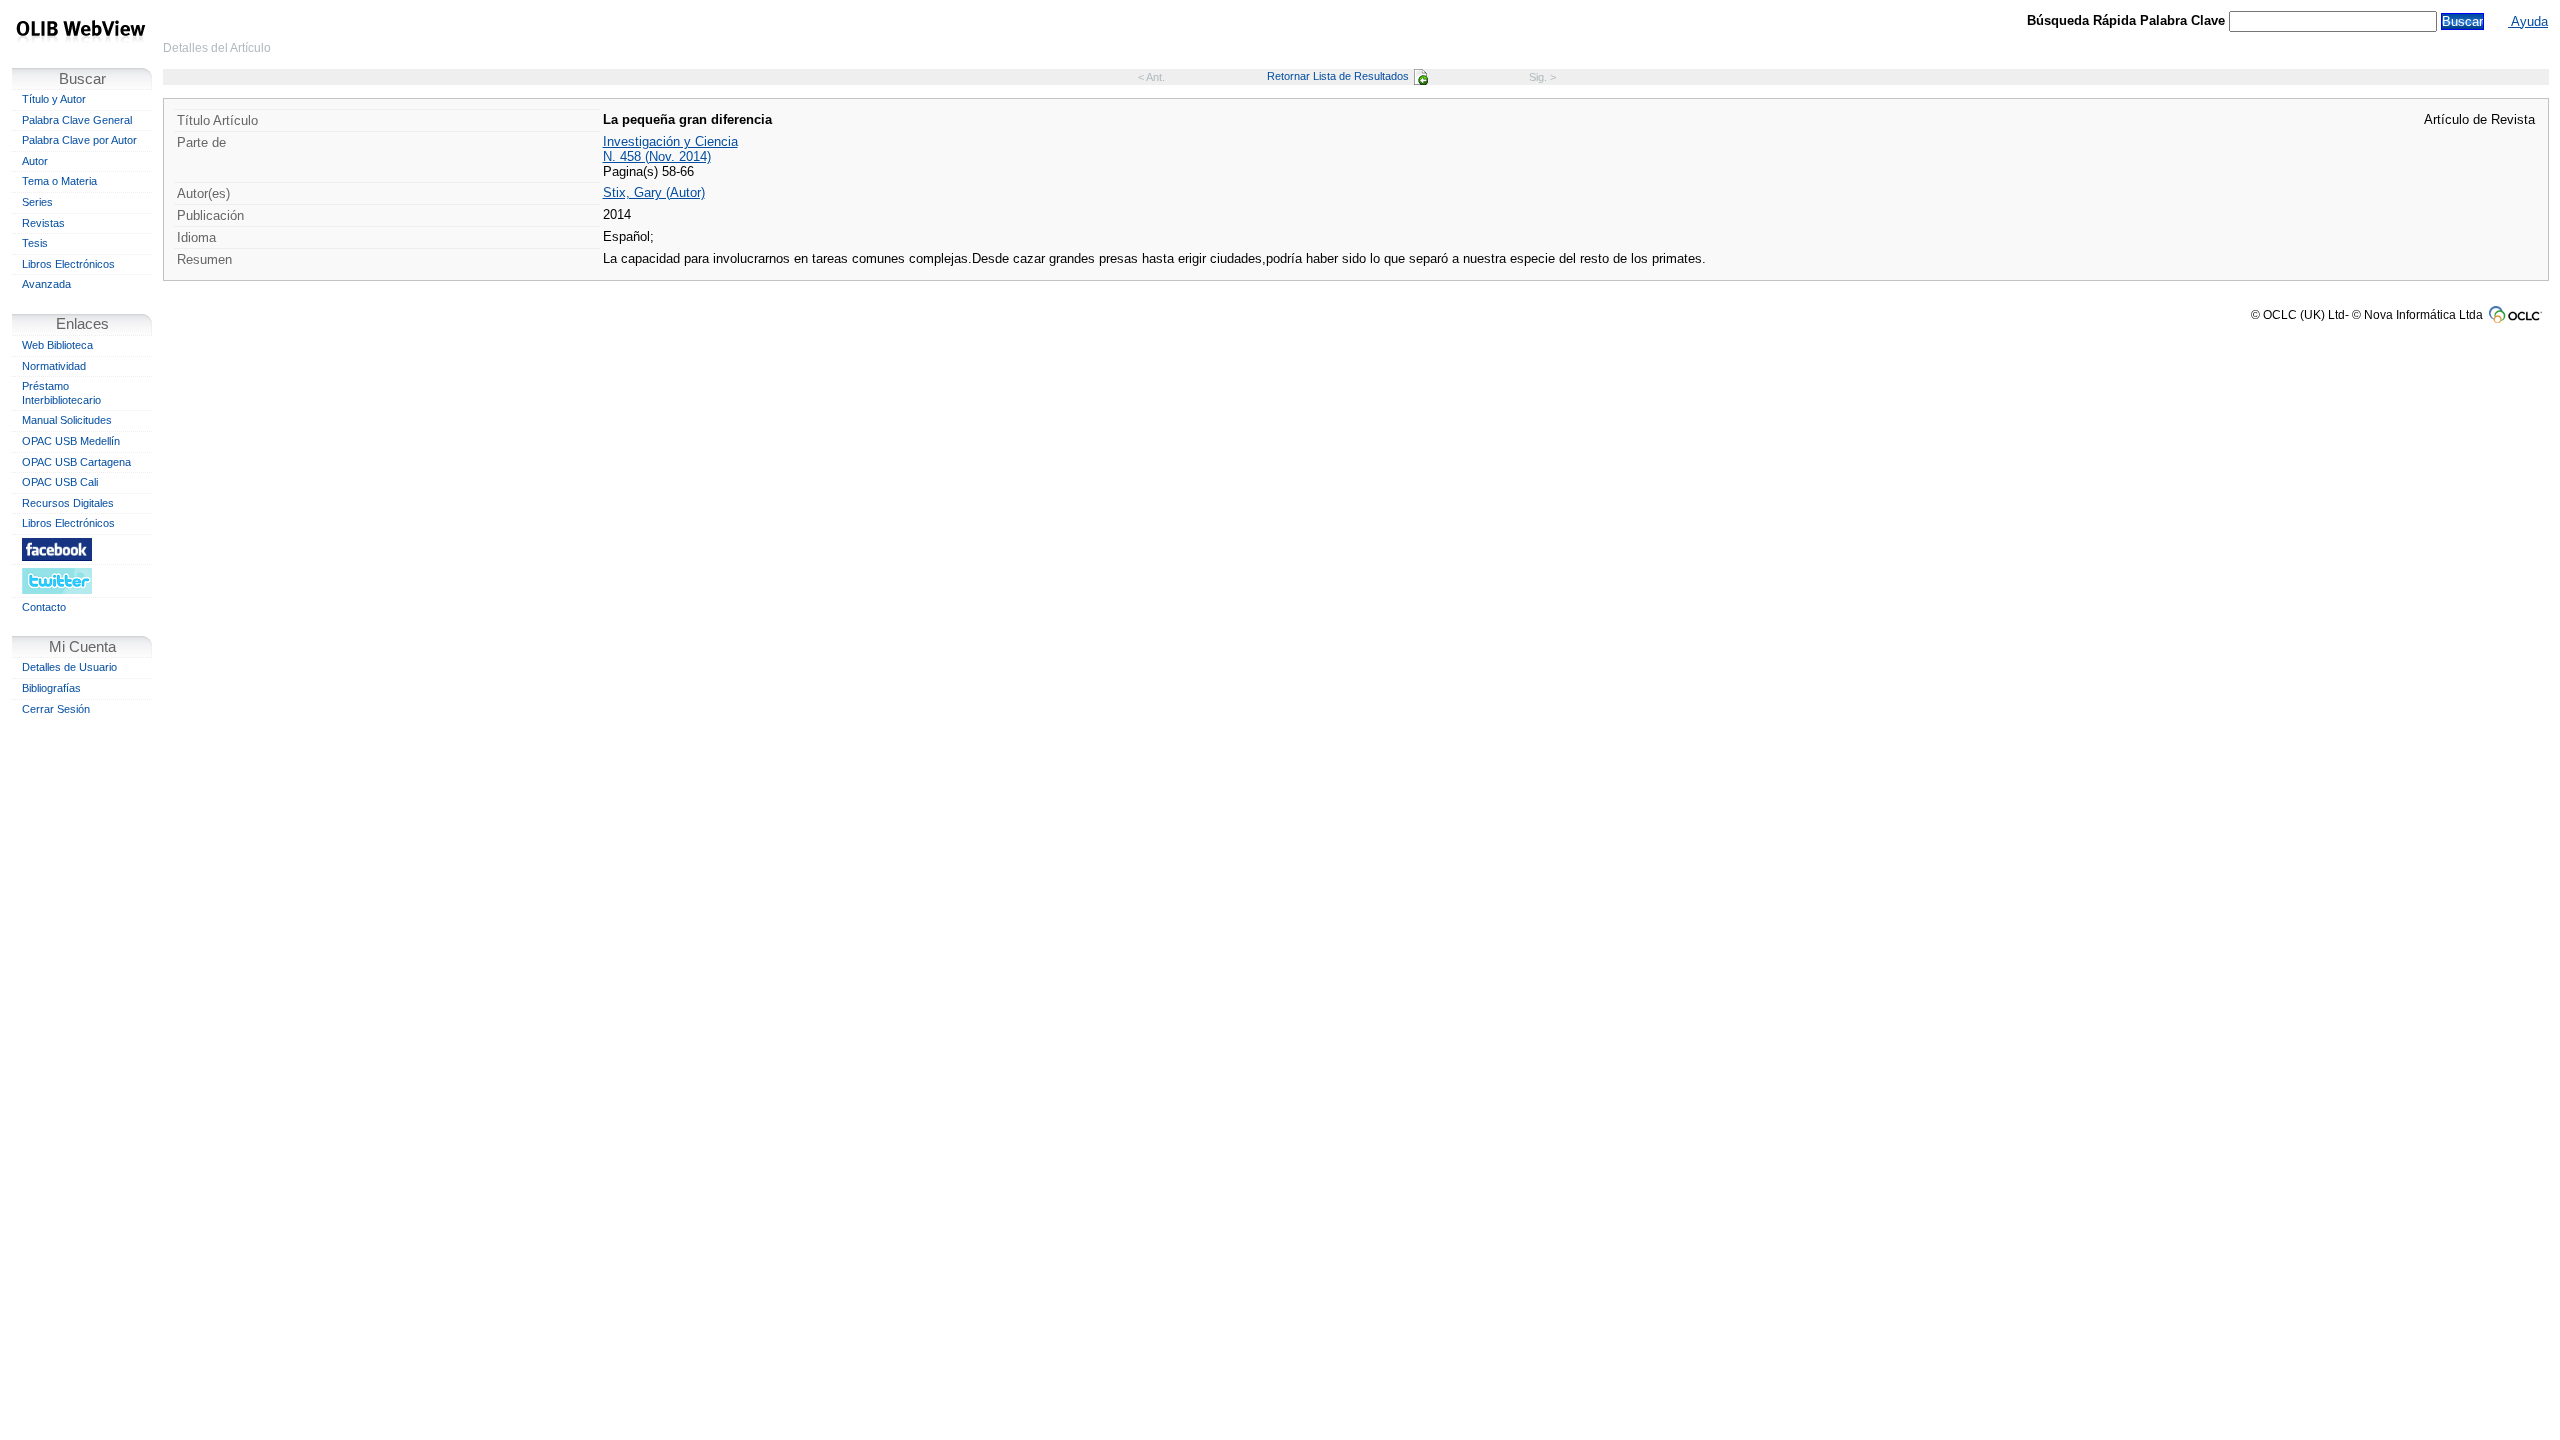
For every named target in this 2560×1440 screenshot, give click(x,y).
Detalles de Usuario (69, 667)
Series (37, 202)
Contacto (44, 607)
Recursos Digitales (68, 503)
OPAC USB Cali (60, 482)
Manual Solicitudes (67, 420)
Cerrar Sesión (56, 709)
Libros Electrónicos (68, 264)
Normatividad (54, 366)
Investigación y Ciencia (670, 141)
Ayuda (2528, 21)
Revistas (43, 223)
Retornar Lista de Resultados (1338, 76)
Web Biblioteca (57, 345)
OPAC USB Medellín (71, 441)
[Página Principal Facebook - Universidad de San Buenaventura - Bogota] (82, 549)
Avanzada (46, 284)
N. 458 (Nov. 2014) (657, 156)
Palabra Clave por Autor (79, 140)
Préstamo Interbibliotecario (61, 393)
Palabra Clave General (77, 120)
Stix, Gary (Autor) (654, 192)
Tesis (35, 243)
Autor (35, 161)
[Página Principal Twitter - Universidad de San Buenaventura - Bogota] (82, 580)
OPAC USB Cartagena (76, 462)
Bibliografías (51, 688)
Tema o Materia (59, 181)
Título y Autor (54, 99)
